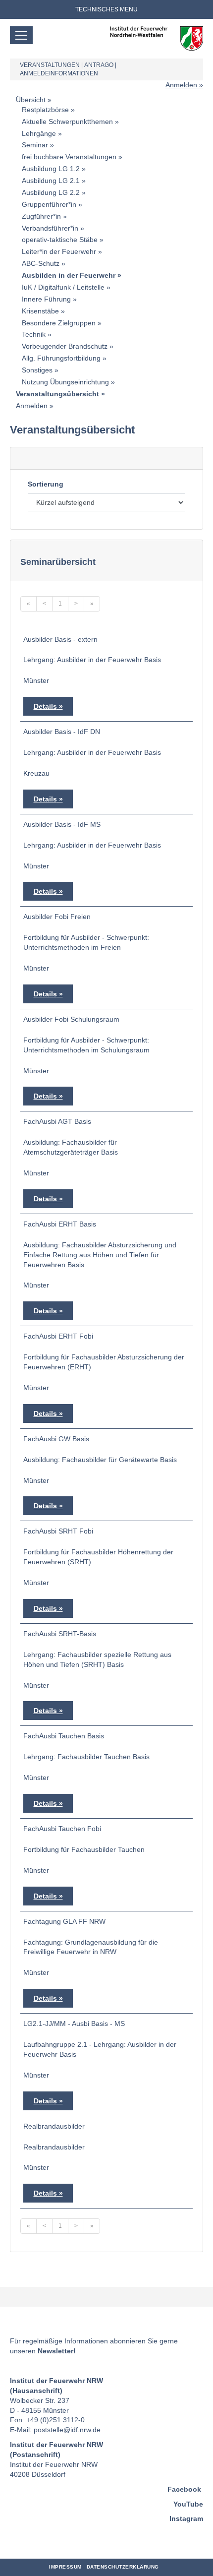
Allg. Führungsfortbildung (61, 358)
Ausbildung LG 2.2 (51, 192)
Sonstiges (37, 370)
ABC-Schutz (41, 263)
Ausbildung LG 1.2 (51, 169)
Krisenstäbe (40, 311)
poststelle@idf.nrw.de (67, 2430)
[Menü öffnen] (21, 35)
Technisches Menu (106, 9)
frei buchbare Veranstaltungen (69, 157)
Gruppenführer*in (49, 204)
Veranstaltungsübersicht (57, 394)
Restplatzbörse (45, 110)
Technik (34, 334)
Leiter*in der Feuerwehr (59, 251)
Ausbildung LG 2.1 (51, 181)
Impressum (65, 2567)
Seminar (35, 145)
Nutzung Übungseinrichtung (65, 382)
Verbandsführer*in (50, 228)
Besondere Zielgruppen (59, 323)
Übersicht (31, 100)
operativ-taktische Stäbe (60, 240)
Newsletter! (57, 2351)
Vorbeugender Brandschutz (65, 346)
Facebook (184, 2489)
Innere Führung (46, 299)
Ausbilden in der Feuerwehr (69, 275)
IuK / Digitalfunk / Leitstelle (63, 287)
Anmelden (181, 85)
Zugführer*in (41, 216)
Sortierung (46, 484)
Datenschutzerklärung (123, 2567)
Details (45, 706)
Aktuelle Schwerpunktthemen (67, 122)
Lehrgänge (39, 133)
